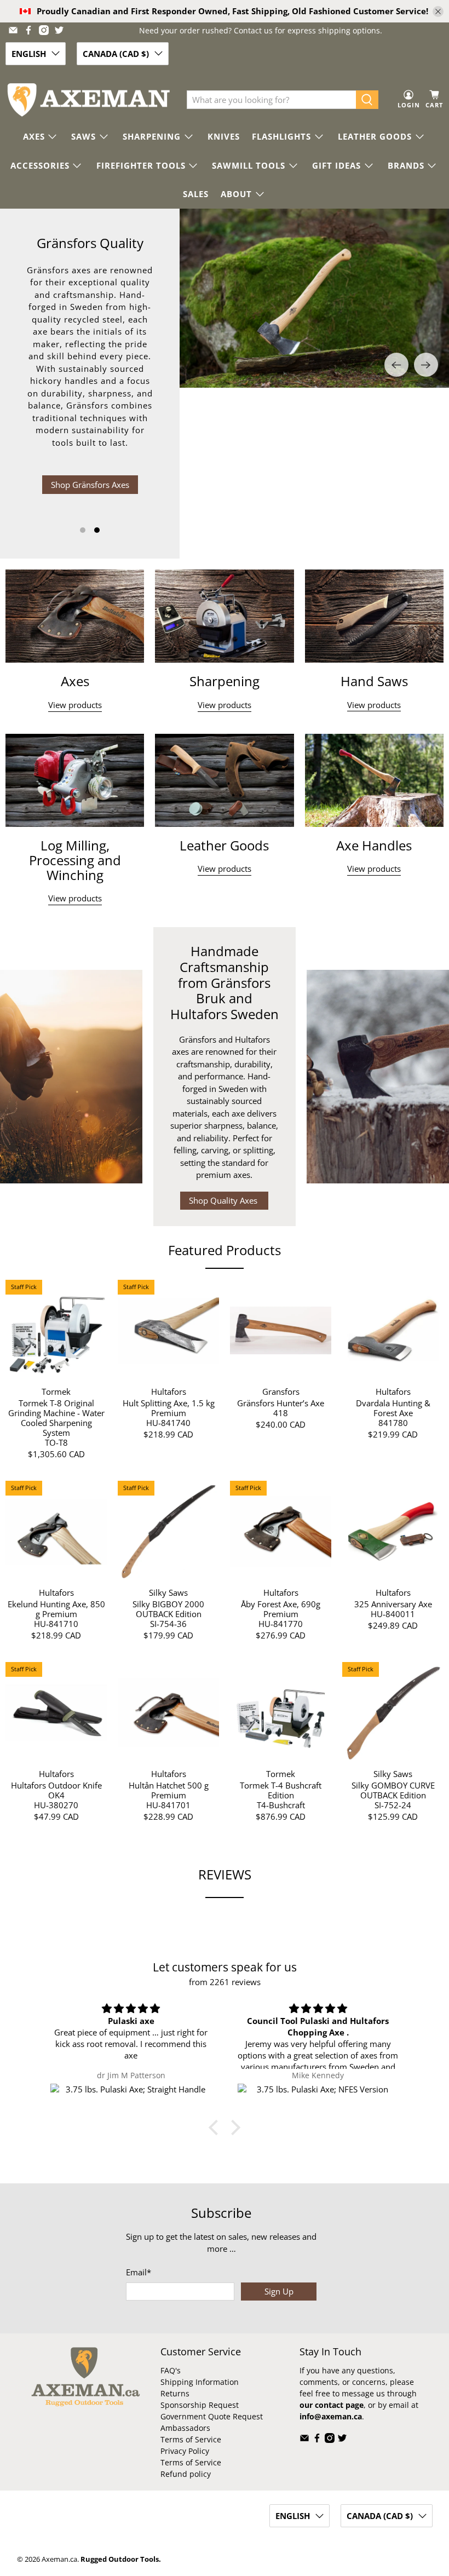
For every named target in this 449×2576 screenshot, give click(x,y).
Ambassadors (185, 2428)
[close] (438, 12)
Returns (175, 2393)
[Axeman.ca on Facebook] (28, 30)
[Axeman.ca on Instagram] (44, 30)
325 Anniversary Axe (393, 1604)
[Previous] (396, 365)
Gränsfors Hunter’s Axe (281, 1403)
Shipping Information (200, 2382)
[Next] (426, 365)
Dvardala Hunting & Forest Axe (393, 1408)
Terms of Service (191, 2439)
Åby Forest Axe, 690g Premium (281, 1609)
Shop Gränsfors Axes (90, 485)
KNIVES (224, 136)
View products (75, 705)
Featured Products (225, 1250)
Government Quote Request (212, 2416)
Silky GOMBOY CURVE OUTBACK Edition (393, 1790)
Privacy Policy (185, 2451)
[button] (216, 2127)
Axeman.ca (59, 2559)
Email (139, 2272)
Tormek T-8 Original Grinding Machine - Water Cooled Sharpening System (56, 1418)
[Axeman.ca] (88, 100)
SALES (196, 194)
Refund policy (186, 2474)
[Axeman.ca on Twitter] (59, 30)
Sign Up (279, 2291)
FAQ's (171, 2370)
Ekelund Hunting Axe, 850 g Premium (56, 1609)
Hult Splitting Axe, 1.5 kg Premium (169, 1408)
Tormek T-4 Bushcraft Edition (281, 1790)
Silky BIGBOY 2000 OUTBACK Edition (168, 1609)
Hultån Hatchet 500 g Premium (169, 1790)
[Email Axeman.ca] (13, 30)
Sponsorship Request (200, 2405)
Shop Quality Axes (224, 1200)
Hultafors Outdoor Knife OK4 (56, 1790)
